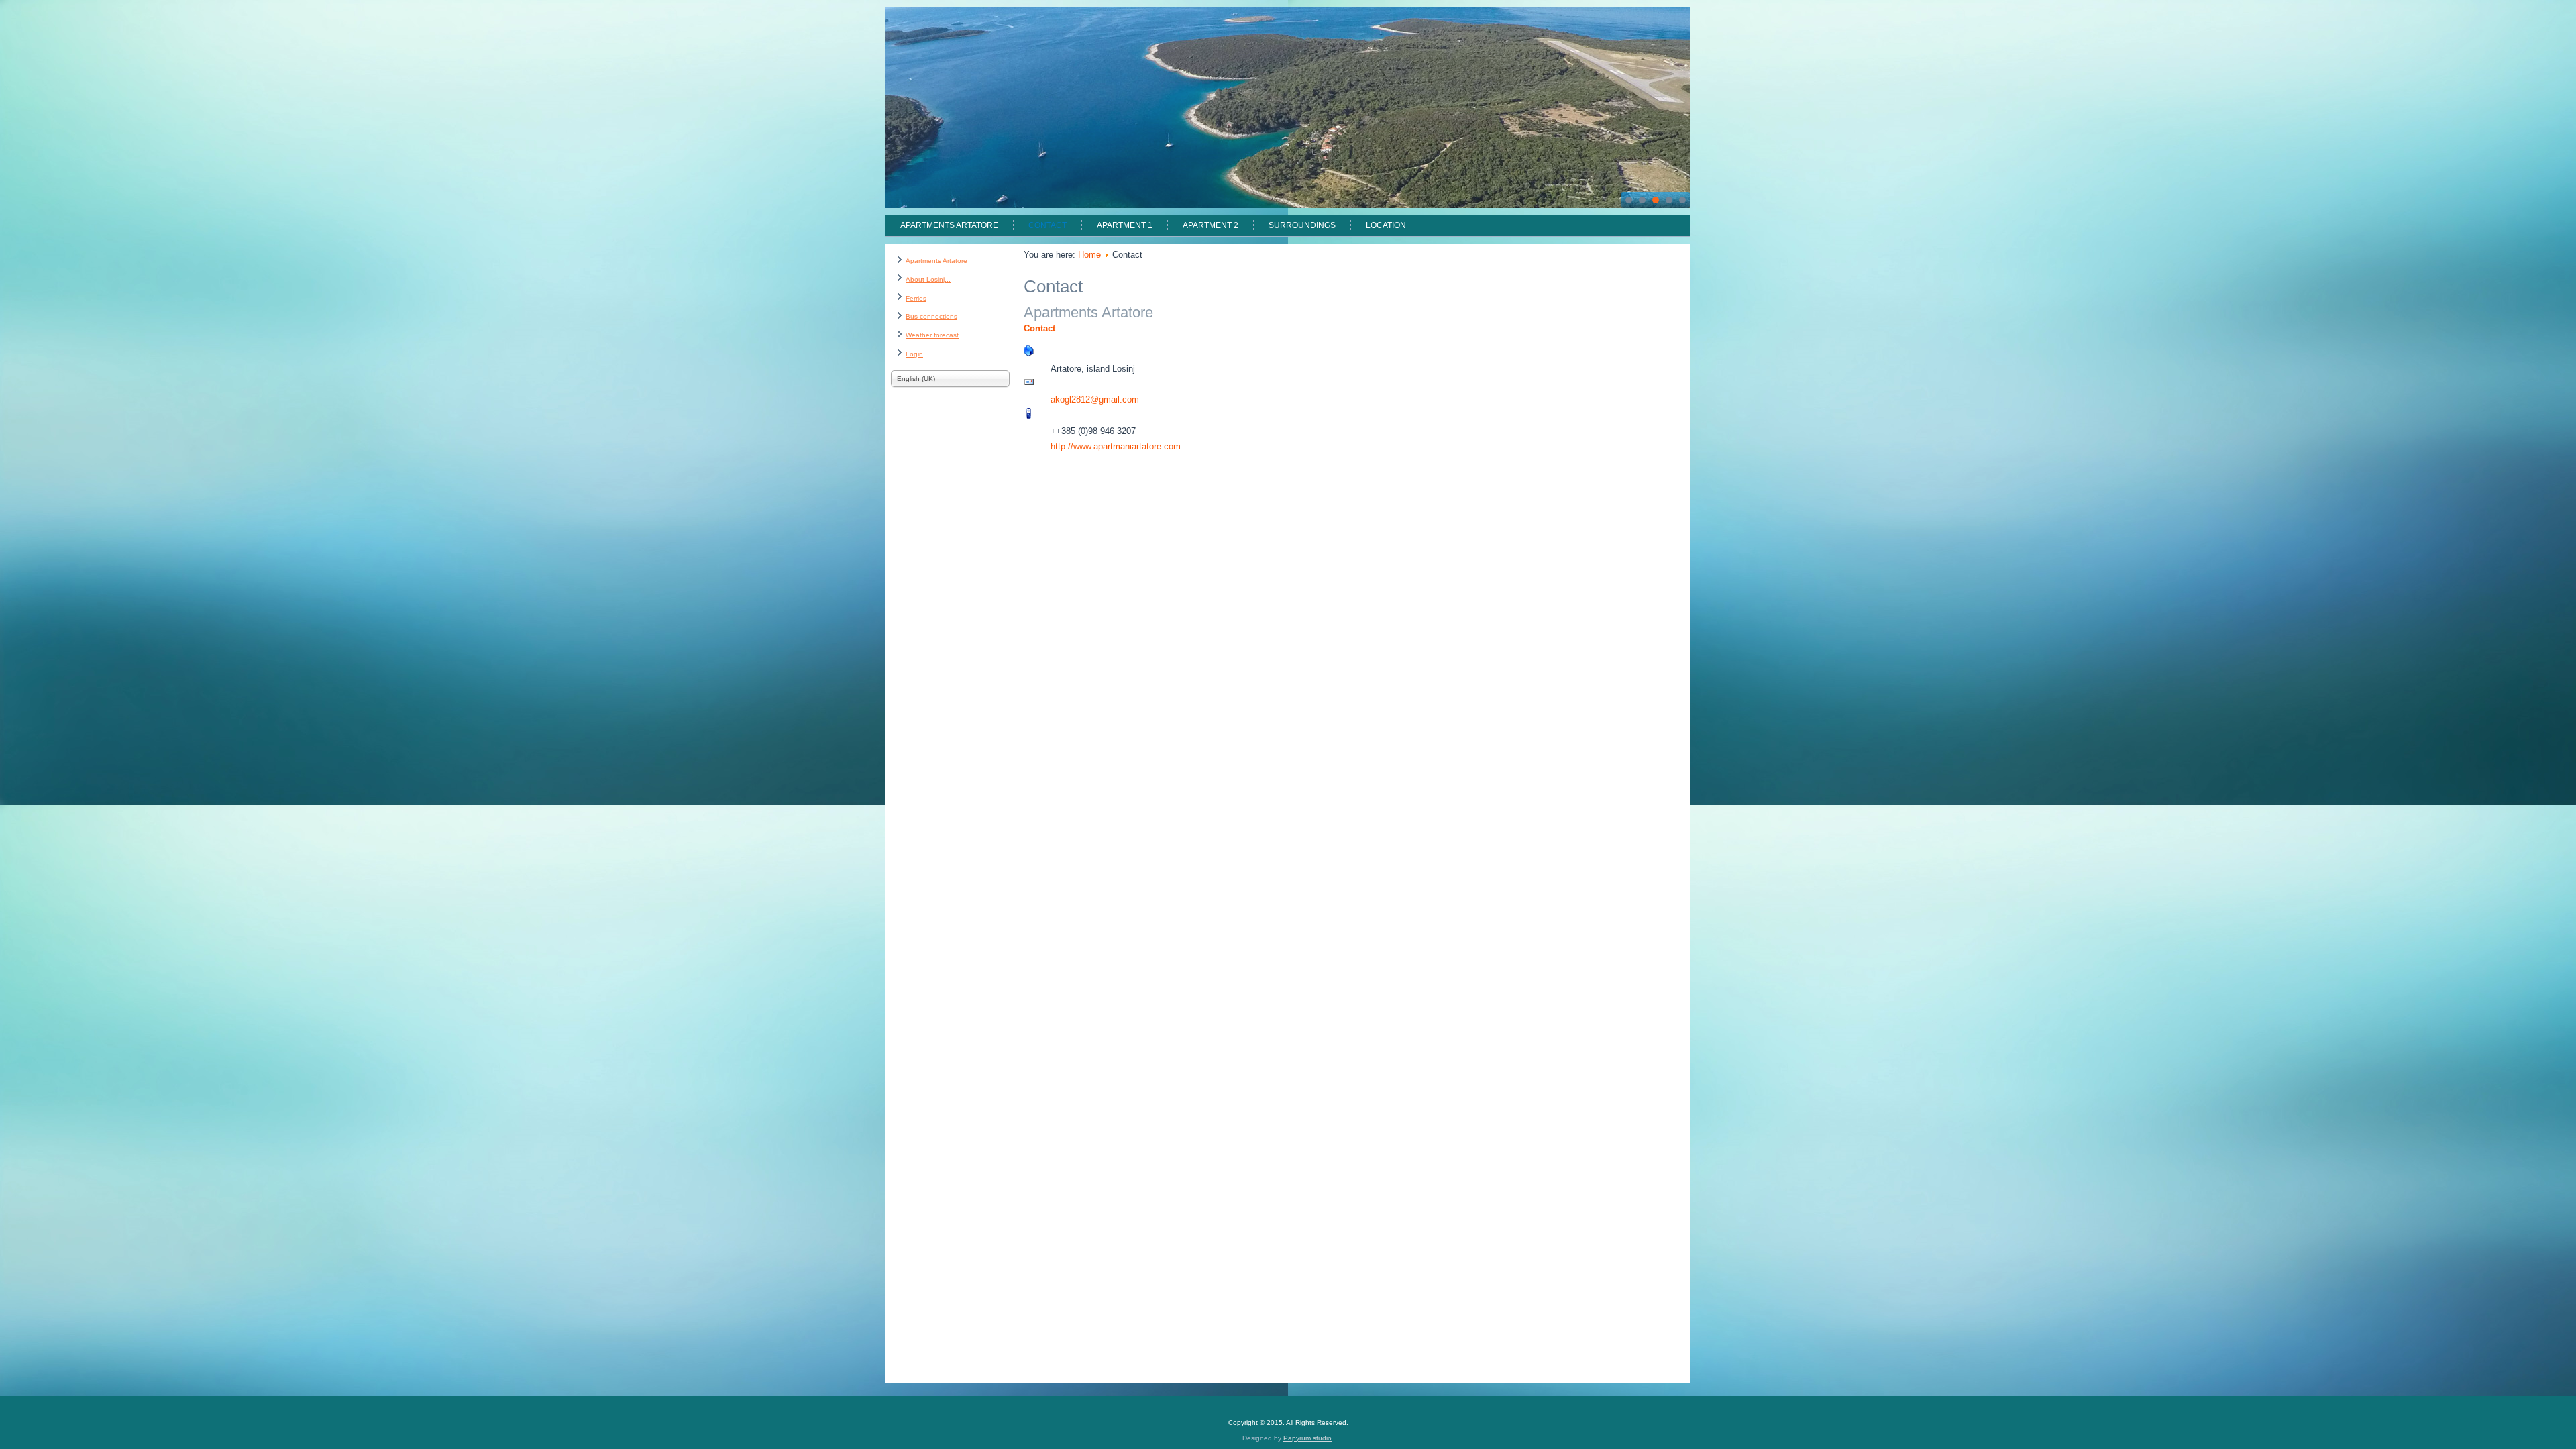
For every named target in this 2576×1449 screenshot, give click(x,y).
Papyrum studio (1307, 1438)
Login (914, 354)
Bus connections (931, 316)
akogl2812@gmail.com (1095, 399)
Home (1089, 255)
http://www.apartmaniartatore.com (1116, 446)
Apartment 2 (1211, 225)
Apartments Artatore (949, 225)
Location (1386, 225)
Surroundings (1302, 225)
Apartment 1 (1125, 225)
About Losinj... (928, 279)
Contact (1048, 225)
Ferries (916, 298)
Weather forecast (932, 335)
